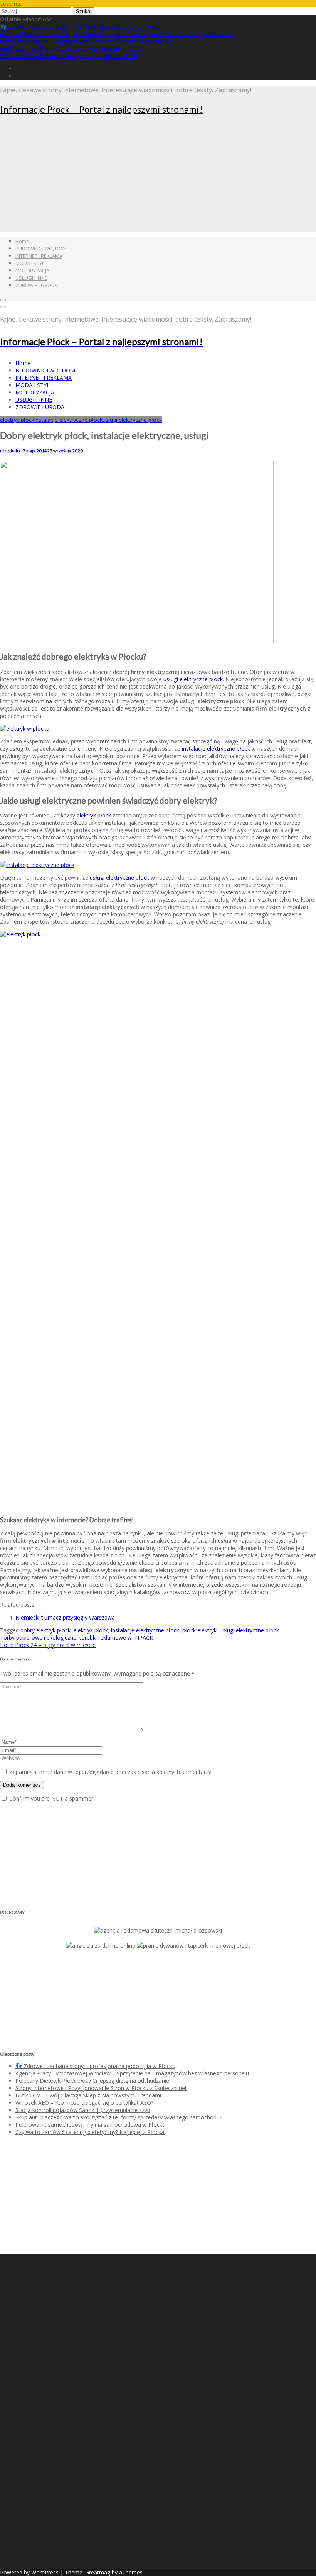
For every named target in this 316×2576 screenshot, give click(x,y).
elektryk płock (17, 420)
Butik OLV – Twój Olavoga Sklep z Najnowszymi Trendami (73, 48)
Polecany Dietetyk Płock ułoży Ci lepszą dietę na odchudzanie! (93, 2081)
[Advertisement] (158, 178)
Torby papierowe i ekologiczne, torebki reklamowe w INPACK (76, 1638)
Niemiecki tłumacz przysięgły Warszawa (65, 1617)
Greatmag (98, 2572)
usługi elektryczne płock (132, 420)
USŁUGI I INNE (31, 278)
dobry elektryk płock (45, 1630)
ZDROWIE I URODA (37, 285)
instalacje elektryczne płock (68, 420)
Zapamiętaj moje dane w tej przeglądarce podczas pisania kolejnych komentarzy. (111, 1772)
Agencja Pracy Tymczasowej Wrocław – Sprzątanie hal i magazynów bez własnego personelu (117, 34)
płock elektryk (199, 1630)
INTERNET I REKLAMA (39, 256)
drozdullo (10, 451)
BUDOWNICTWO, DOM (41, 249)
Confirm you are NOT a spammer (50, 1798)
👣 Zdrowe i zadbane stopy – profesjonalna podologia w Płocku (80, 26)
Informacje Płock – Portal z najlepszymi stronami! (101, 109)
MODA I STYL (30, 263)
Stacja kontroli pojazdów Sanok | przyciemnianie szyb (83, 2110)
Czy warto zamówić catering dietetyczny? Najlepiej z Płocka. (90, 2132)
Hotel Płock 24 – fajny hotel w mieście (48, 1645)
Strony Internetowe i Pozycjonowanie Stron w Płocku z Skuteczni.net (86, 41)
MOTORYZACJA (32, 271)
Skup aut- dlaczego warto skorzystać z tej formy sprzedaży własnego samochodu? (119, 2117)
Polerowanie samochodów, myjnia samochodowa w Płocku (90, 2125)
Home (22, 241)
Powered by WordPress (29, 2572)
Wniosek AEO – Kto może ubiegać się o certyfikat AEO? (69, 56)
